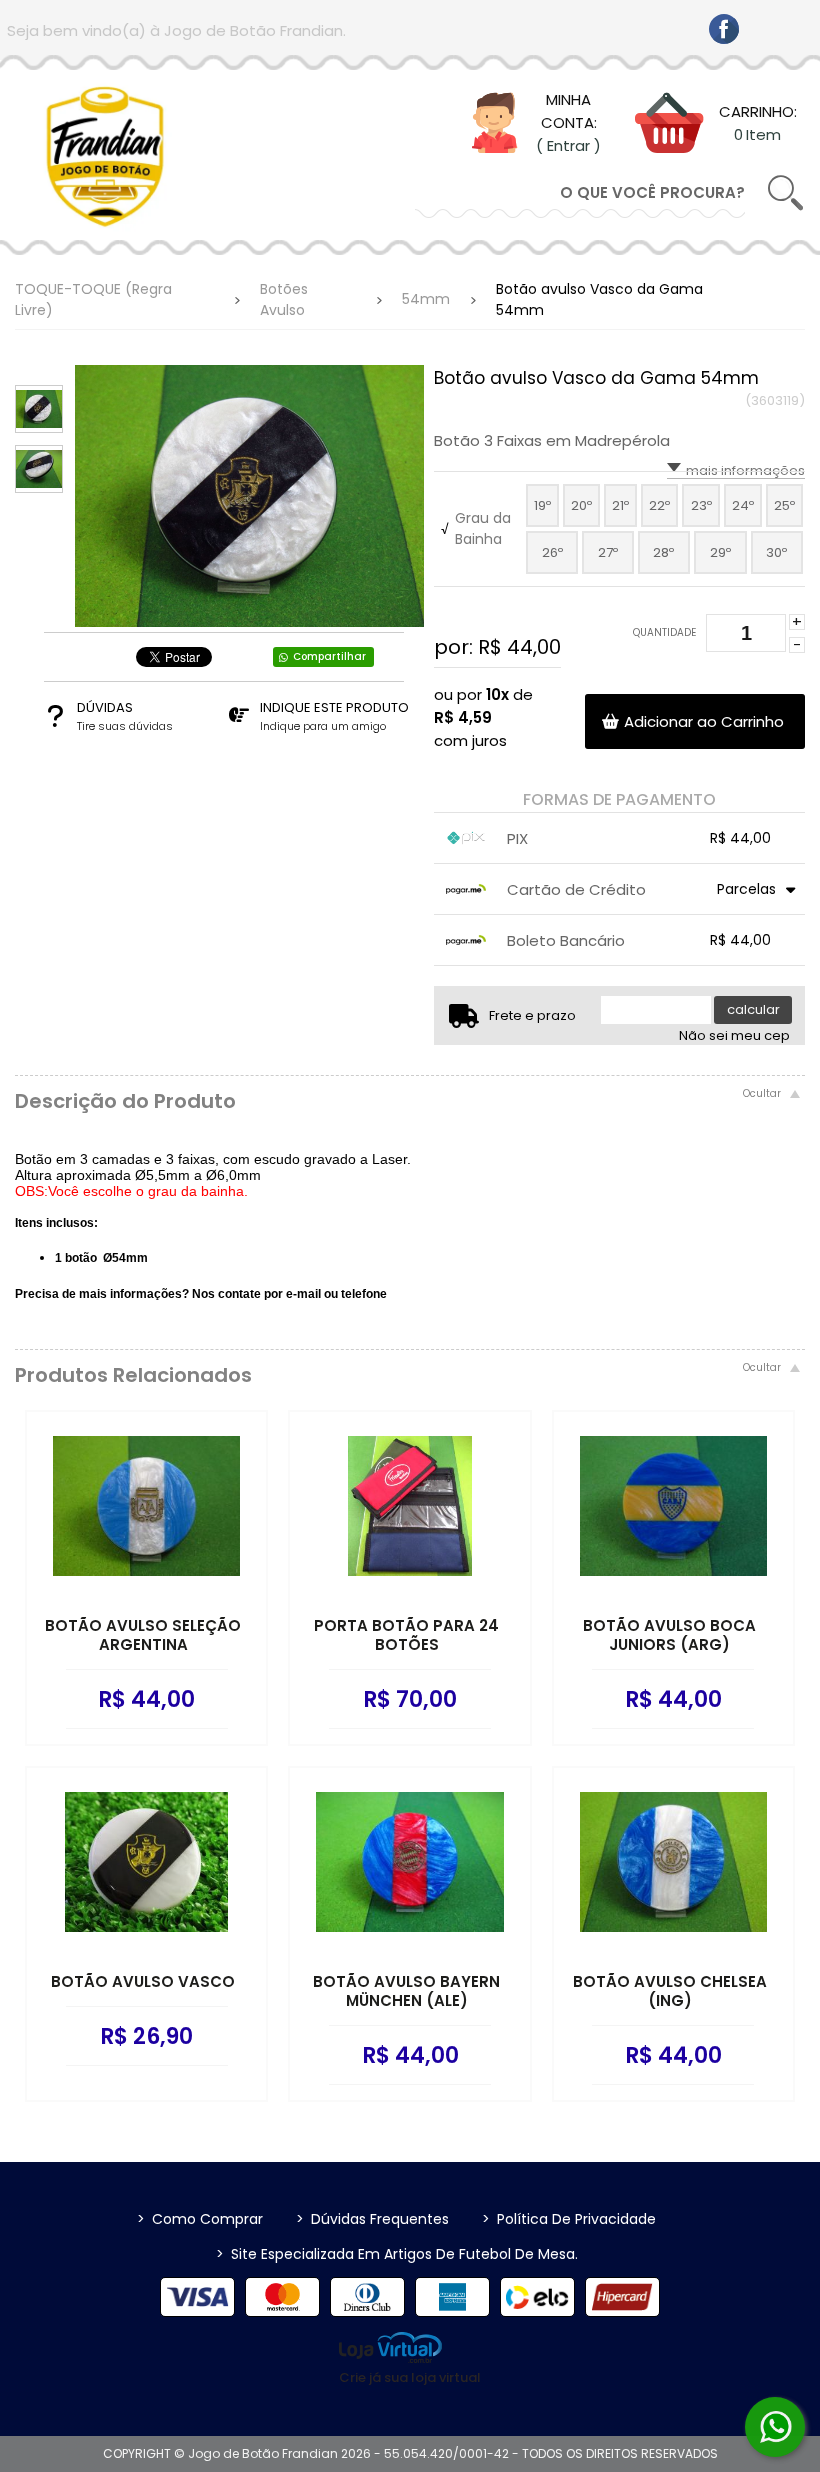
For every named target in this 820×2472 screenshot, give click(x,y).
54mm (426, 299)
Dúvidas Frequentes (372, 2219)
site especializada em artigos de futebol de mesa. (397, 2254)
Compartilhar (329, 656)
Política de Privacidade (569, 2219)
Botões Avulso (284, 299)
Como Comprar (200, 2219)
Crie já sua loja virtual (410, 2377)
